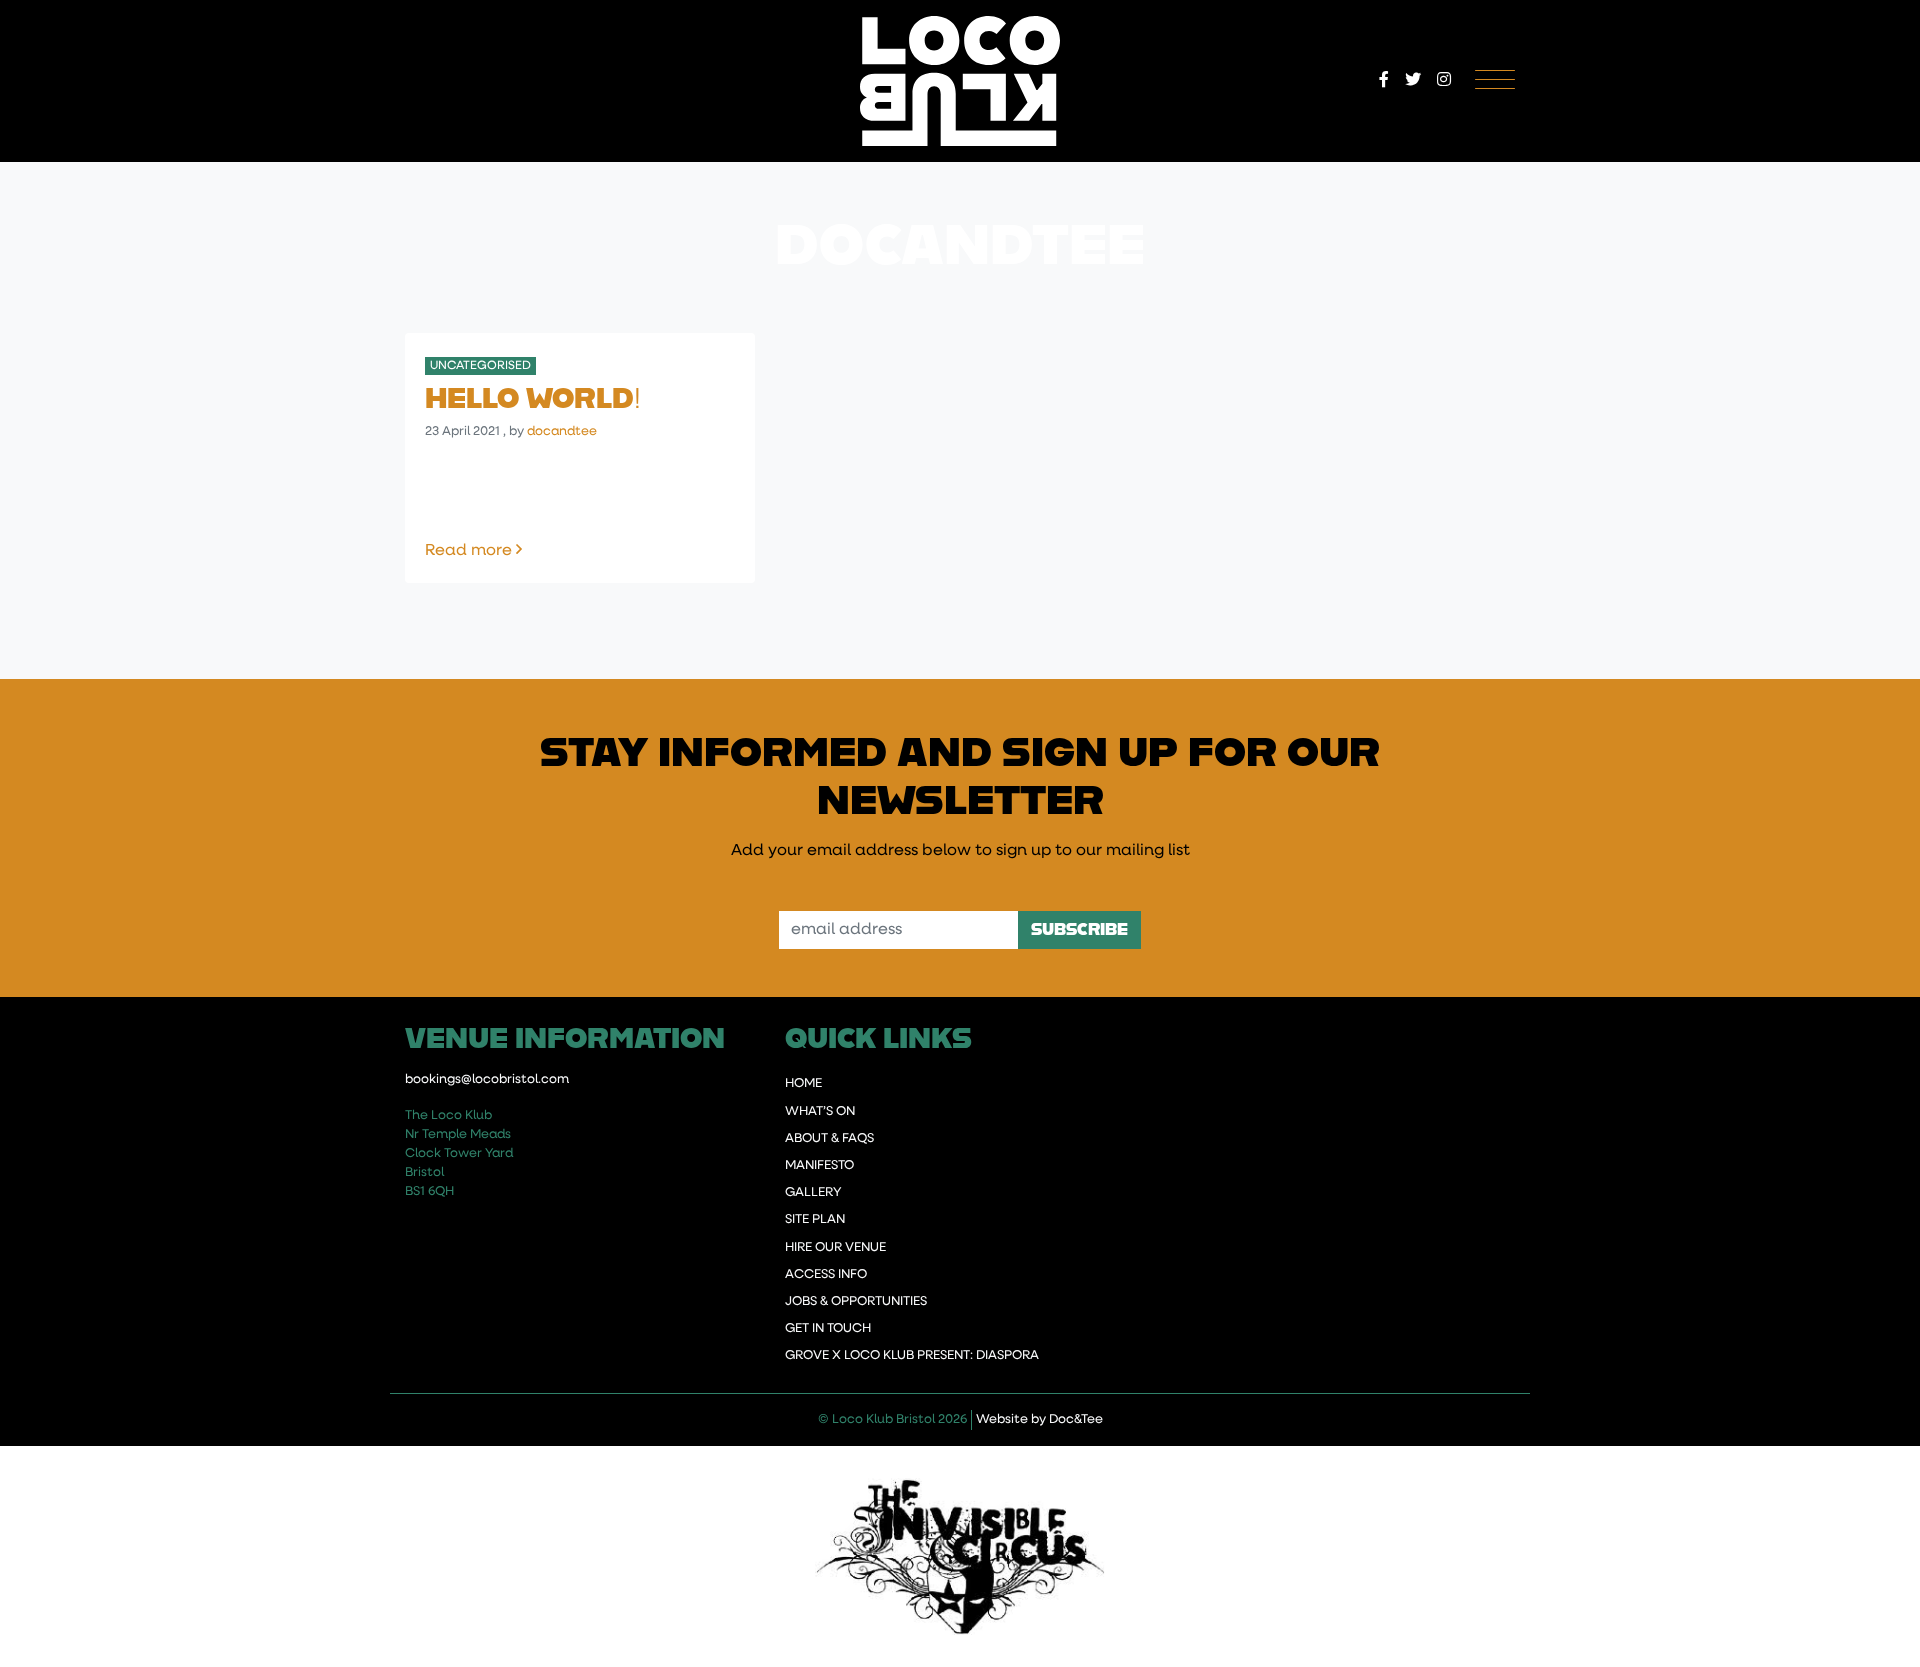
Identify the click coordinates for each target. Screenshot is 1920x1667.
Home (803, 1083)
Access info (826, 1274)
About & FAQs (829, 1138)
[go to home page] (960, 81)
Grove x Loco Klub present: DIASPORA (912, 1355)
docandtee (562, 431)
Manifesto (819, 1165)
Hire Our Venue (835, 1247)
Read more (522, 550)
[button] (1384, 81)
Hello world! (533, 397)
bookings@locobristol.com (487, 1079)
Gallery (813, 1192)
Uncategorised (480, 366)
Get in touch (828, 1328)
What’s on (820, 1111)
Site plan (815, 1219)
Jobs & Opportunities (856, 1301)
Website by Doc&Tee (1039, 1419)
